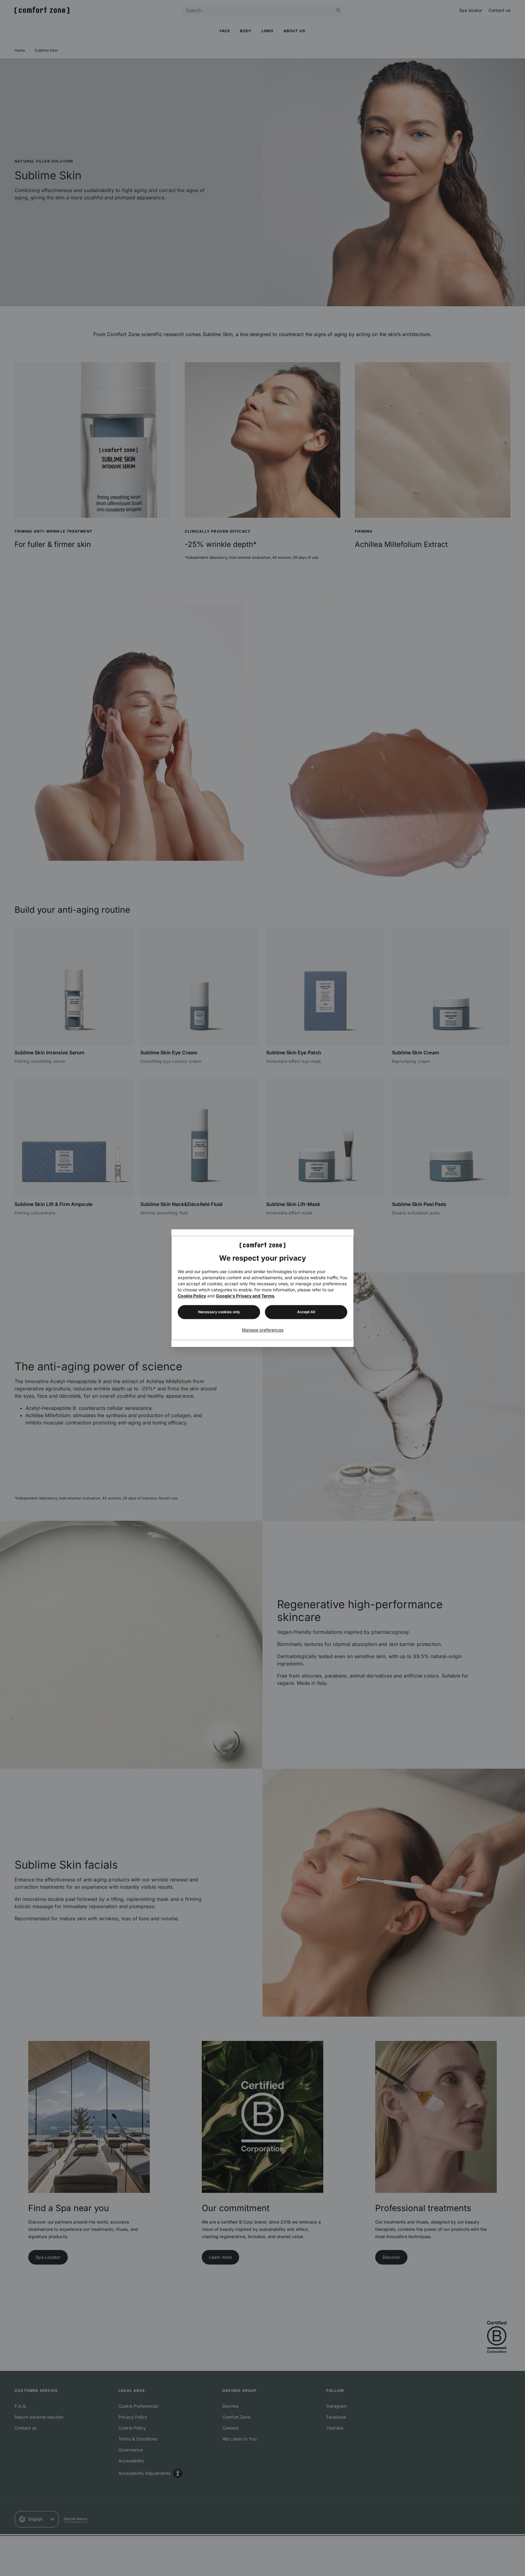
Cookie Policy (192, 1296)
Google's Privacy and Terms (245, 1296)
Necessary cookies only (219, 1312)
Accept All (306, 1312)
